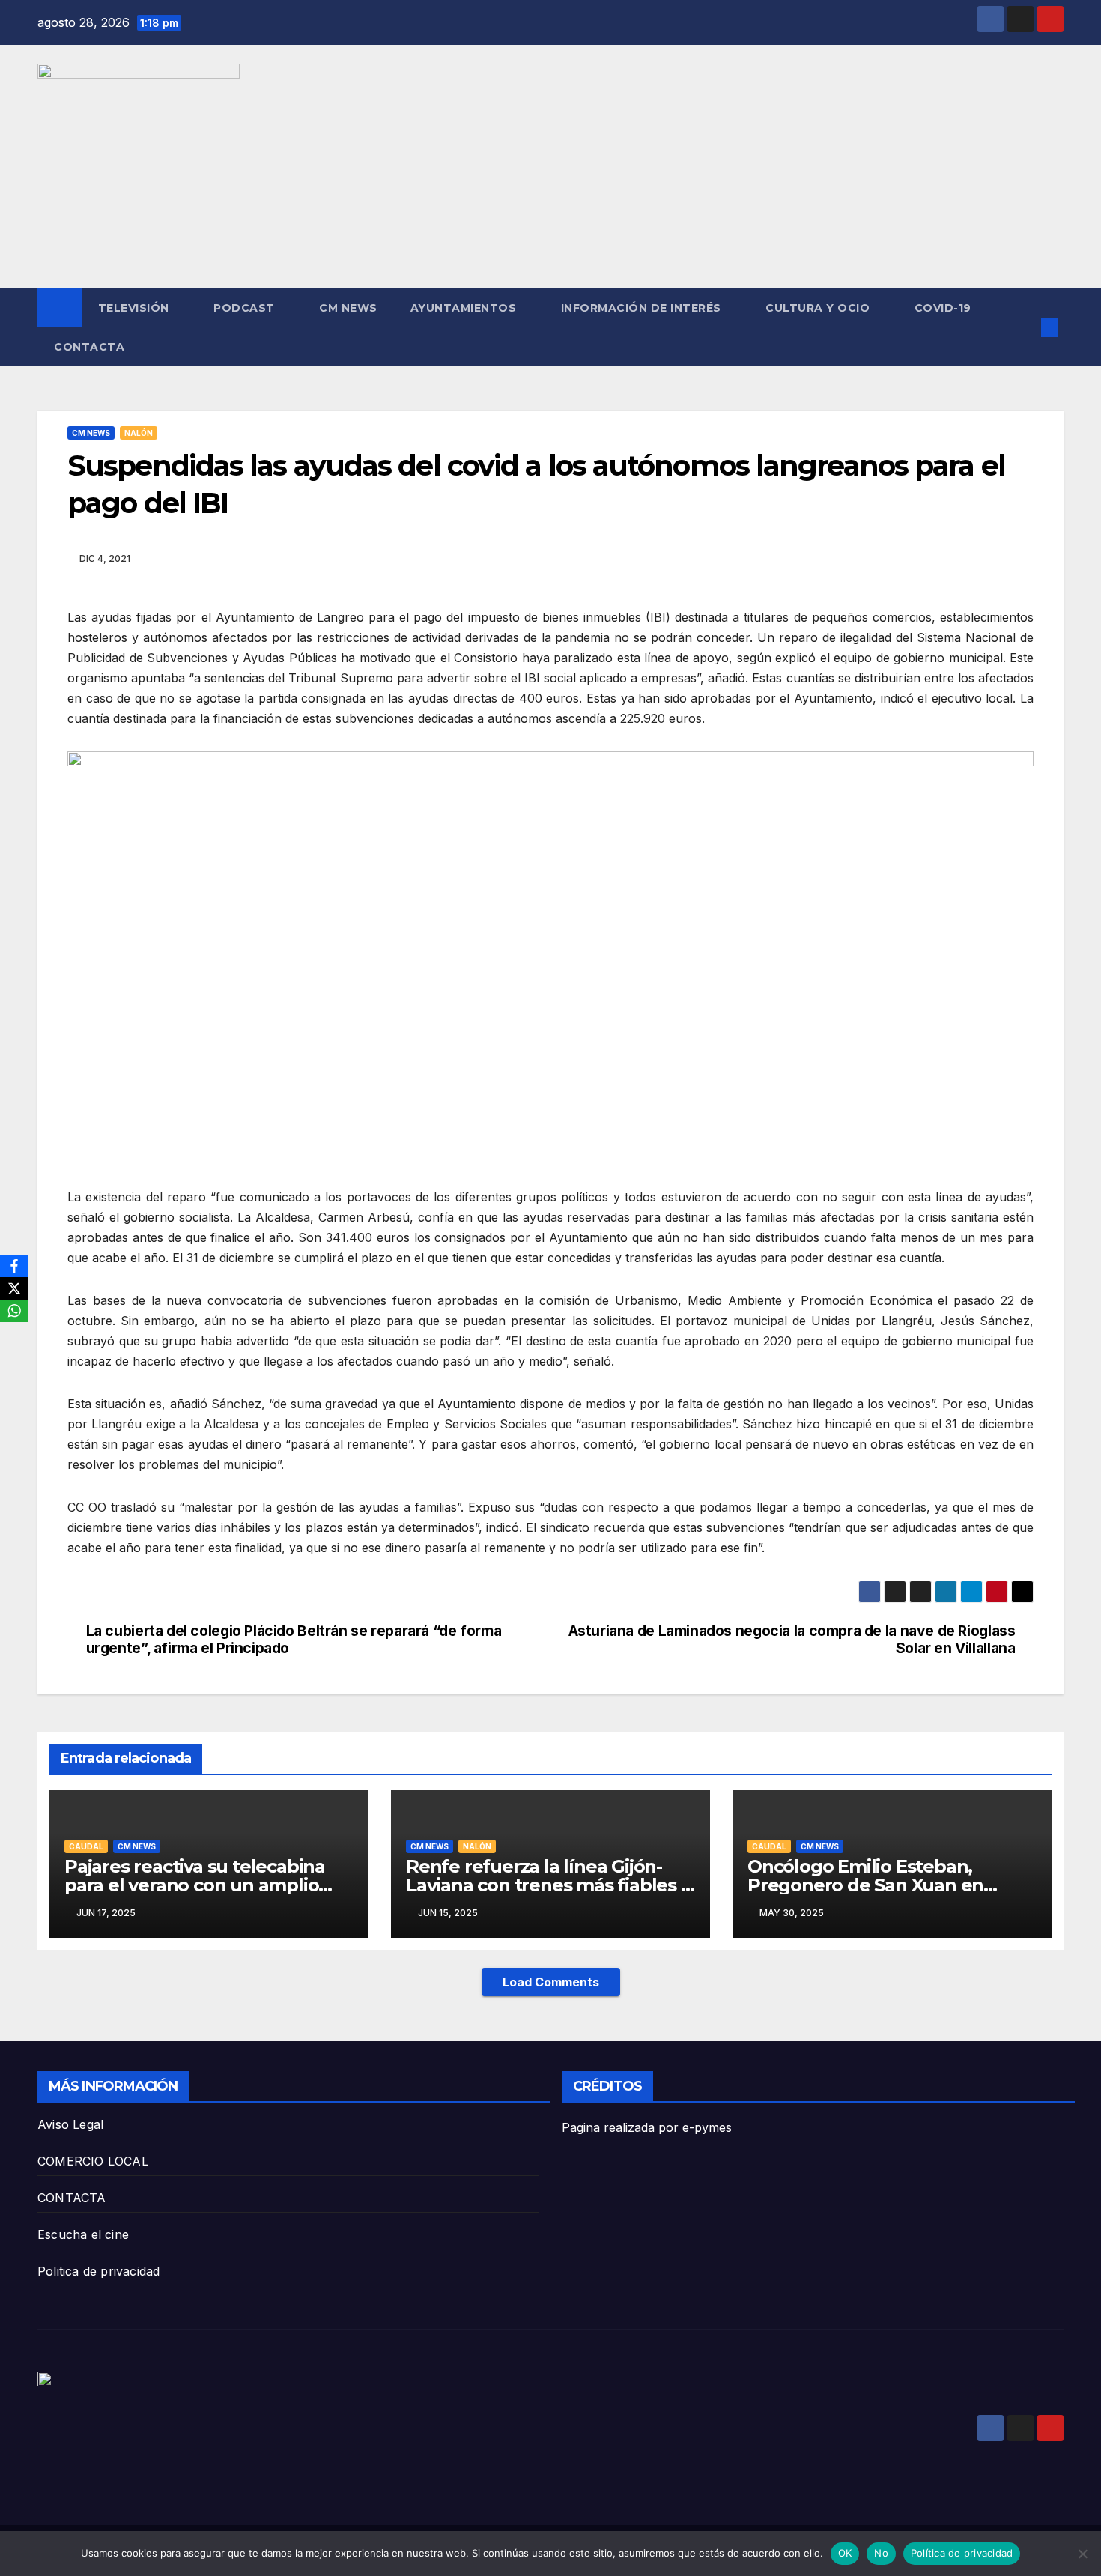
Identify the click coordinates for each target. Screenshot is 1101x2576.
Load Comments (551, 1982)
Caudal (86, 1846)
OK (845, 2553)
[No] (1082, 2554)
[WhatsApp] (14, 1311)
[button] (1025, 327)
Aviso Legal (70, 2124)
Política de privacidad (962, 2553)
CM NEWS (348, 308)
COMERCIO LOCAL (93, 2161)
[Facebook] (14, 1266)
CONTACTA (89, 347)
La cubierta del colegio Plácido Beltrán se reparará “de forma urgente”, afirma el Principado (294, 1640)
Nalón (139, 433)
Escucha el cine (83, 2234)
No (881, 2553)
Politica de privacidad (98, 2271)
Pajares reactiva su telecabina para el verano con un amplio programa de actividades (195, 1885)
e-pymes (705, 2127)
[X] (14, 1288)
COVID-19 (943, 308)
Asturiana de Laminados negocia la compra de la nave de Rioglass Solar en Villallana (792, 1640)
